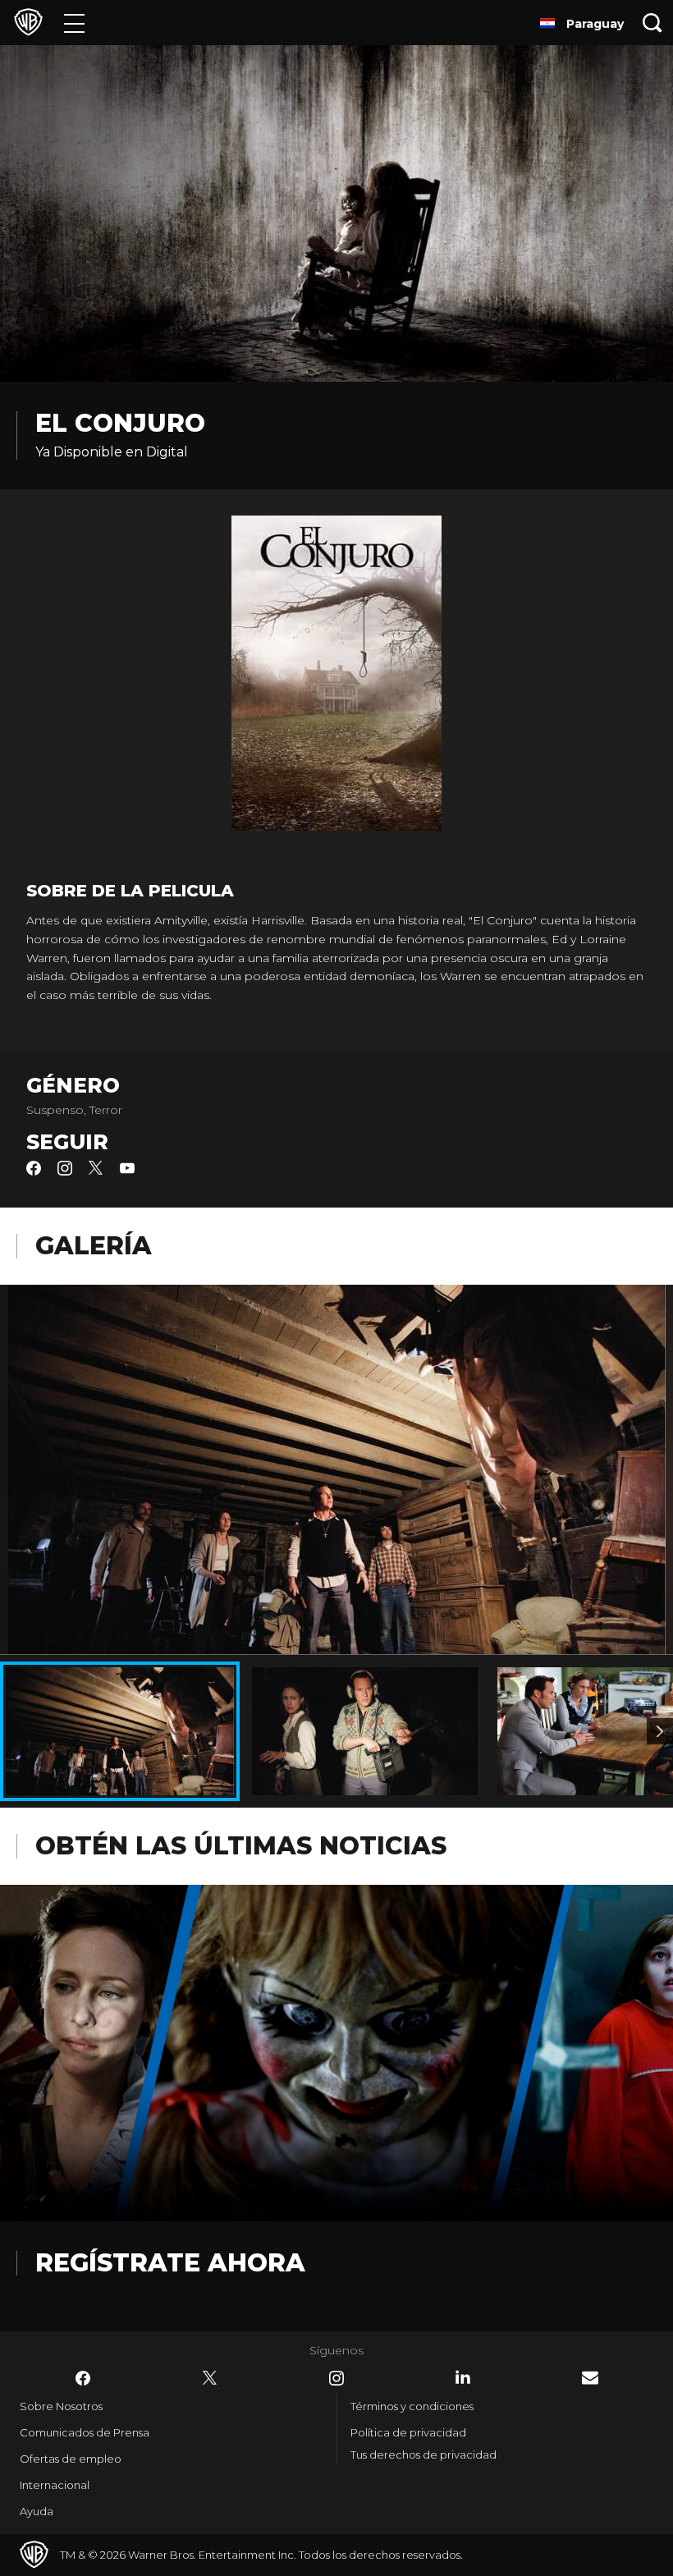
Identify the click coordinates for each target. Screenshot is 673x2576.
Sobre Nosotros (61, 2406)
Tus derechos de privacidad (423, 2455)
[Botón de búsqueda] (652, 23)
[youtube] (127, 1171)
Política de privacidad (408, 2432)
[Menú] (74, 23)
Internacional (55, 2485)
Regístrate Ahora (170, 2263)
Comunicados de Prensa (85, 2432)
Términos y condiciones (412, 2406)
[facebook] (34, 1171)
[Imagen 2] (660, 1731)
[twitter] (96, 1171)
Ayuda (37, 2511)
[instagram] (65, 1171)
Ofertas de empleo (71, 2459)
